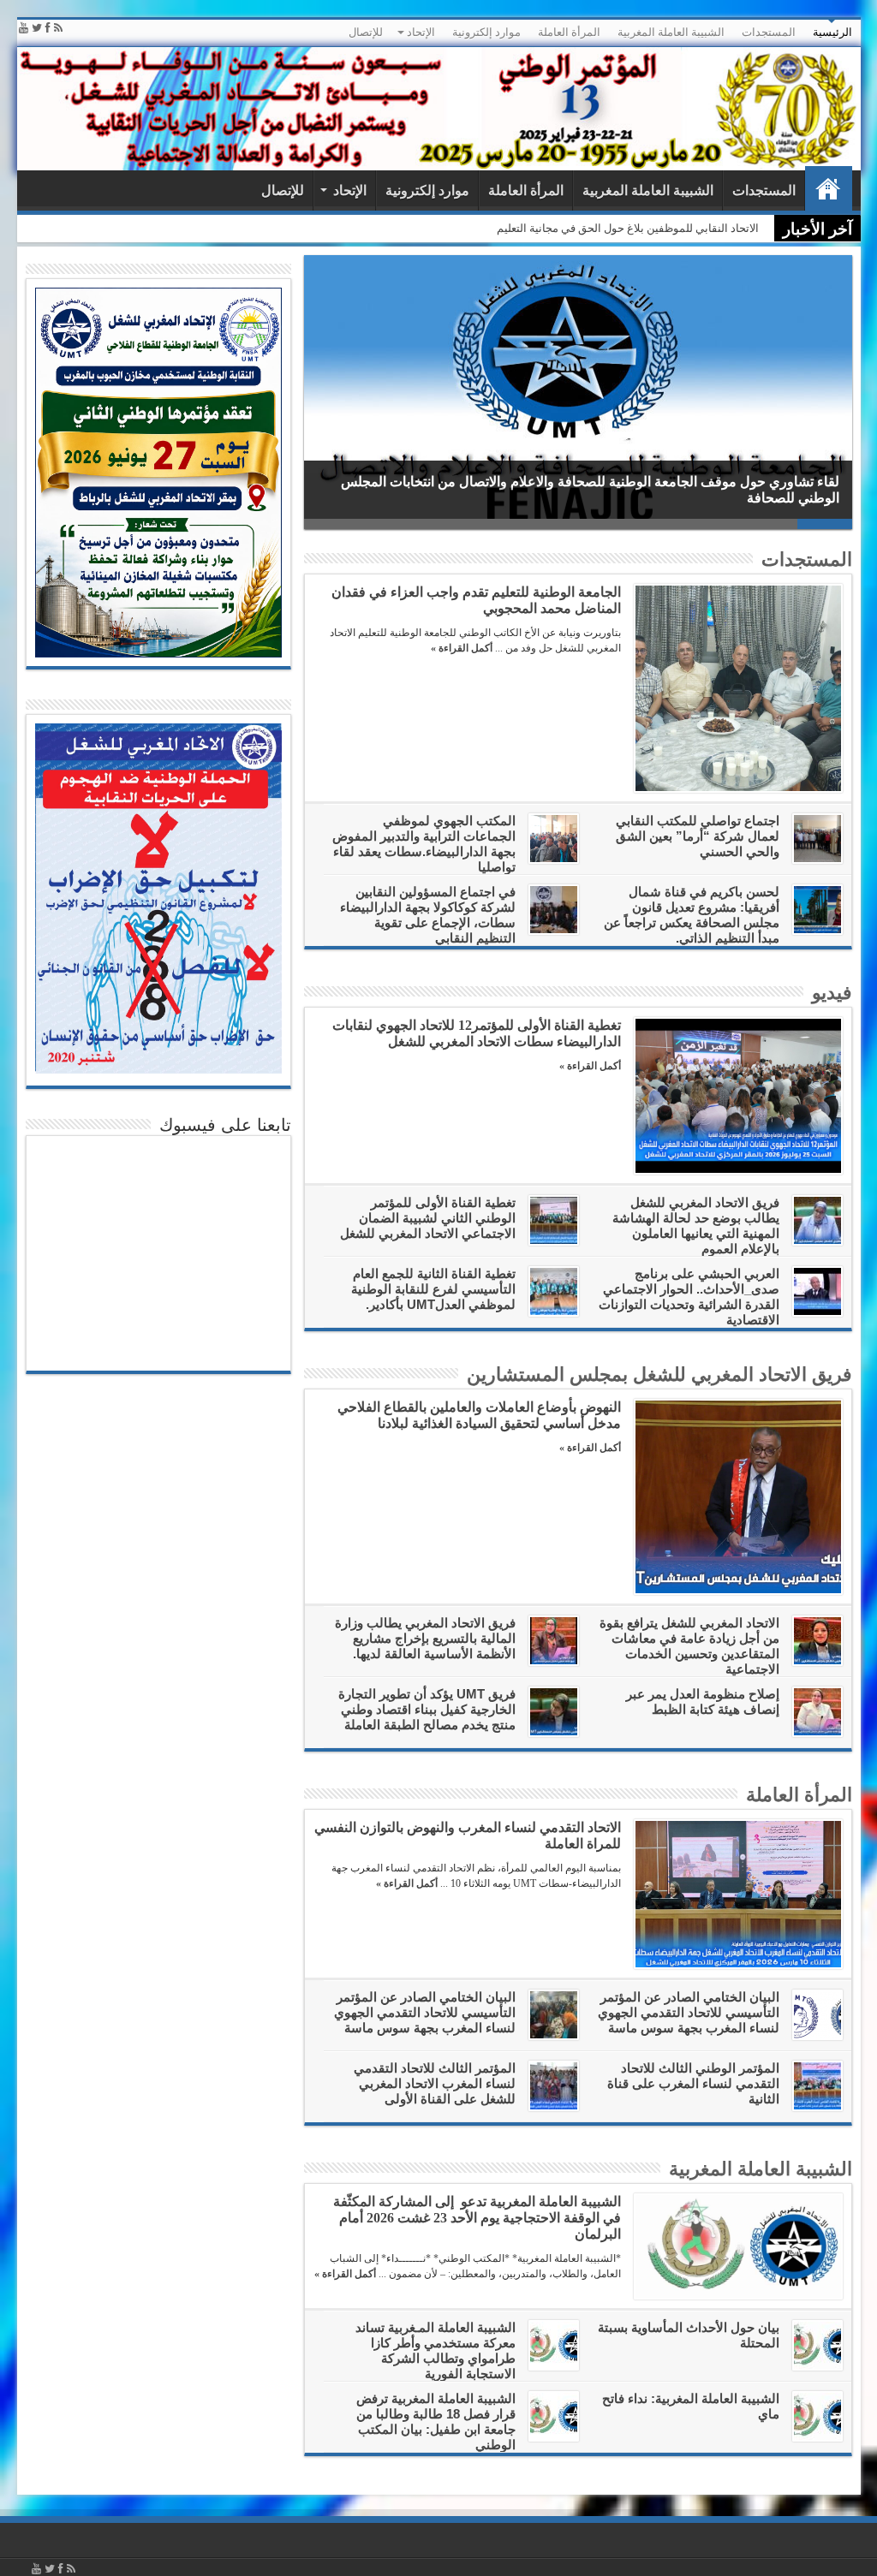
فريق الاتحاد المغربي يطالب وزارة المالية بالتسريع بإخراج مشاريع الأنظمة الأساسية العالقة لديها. (425, 1638)
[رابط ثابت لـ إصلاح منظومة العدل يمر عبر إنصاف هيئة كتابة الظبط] (817, 1712)
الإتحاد (421, 32)
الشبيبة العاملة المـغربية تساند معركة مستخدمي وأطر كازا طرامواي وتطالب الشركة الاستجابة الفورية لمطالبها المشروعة (467, 2358)
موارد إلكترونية (486, 32)
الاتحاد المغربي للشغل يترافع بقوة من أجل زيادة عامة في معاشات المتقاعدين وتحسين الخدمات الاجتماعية (689, 1646)
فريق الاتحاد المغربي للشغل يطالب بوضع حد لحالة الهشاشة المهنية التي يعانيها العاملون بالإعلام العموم (696, 1226)
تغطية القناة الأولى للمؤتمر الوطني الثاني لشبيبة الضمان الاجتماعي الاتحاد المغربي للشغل (428, 1218)
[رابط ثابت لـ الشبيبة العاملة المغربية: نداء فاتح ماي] (817, 2416)
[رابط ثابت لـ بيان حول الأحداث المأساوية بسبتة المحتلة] (817, 2345)
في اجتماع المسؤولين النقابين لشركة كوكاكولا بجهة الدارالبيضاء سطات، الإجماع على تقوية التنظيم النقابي (428, 915)
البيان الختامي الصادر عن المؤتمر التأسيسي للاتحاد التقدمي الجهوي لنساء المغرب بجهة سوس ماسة (689, 2012)
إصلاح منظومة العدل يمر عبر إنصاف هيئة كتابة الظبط (703, 1701)
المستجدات (769, 32)
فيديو (832, 993)
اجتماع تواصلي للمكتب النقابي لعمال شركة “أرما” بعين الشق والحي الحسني (698, 836)
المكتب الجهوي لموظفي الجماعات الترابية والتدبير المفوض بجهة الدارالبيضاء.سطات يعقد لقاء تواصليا (424, 844)
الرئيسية (832, 32)
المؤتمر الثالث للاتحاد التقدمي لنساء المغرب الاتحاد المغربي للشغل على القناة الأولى (435, 2083)
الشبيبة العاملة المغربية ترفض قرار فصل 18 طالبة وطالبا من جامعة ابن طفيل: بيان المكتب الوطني (436, 2421)
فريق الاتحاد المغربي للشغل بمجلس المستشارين (659, 1374)
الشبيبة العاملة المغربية (671, 32)
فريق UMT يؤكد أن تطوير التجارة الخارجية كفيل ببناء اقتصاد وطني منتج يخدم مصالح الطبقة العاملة (427, 1709)
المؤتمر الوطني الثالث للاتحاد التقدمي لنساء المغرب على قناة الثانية (693, 2083)
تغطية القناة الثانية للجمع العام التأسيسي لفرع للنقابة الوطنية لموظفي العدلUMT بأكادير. (433, 1289)
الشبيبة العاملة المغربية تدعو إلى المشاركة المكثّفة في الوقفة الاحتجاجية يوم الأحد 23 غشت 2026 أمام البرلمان (502, 228)
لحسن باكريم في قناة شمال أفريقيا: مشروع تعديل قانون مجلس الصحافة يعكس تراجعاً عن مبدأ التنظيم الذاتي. (692, 915)
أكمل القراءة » (462, 648)
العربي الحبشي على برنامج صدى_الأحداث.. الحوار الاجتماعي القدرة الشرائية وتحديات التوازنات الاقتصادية (689, 1297)
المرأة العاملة (569, 32)
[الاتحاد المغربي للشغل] (439, 109)
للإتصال (366, 32)
